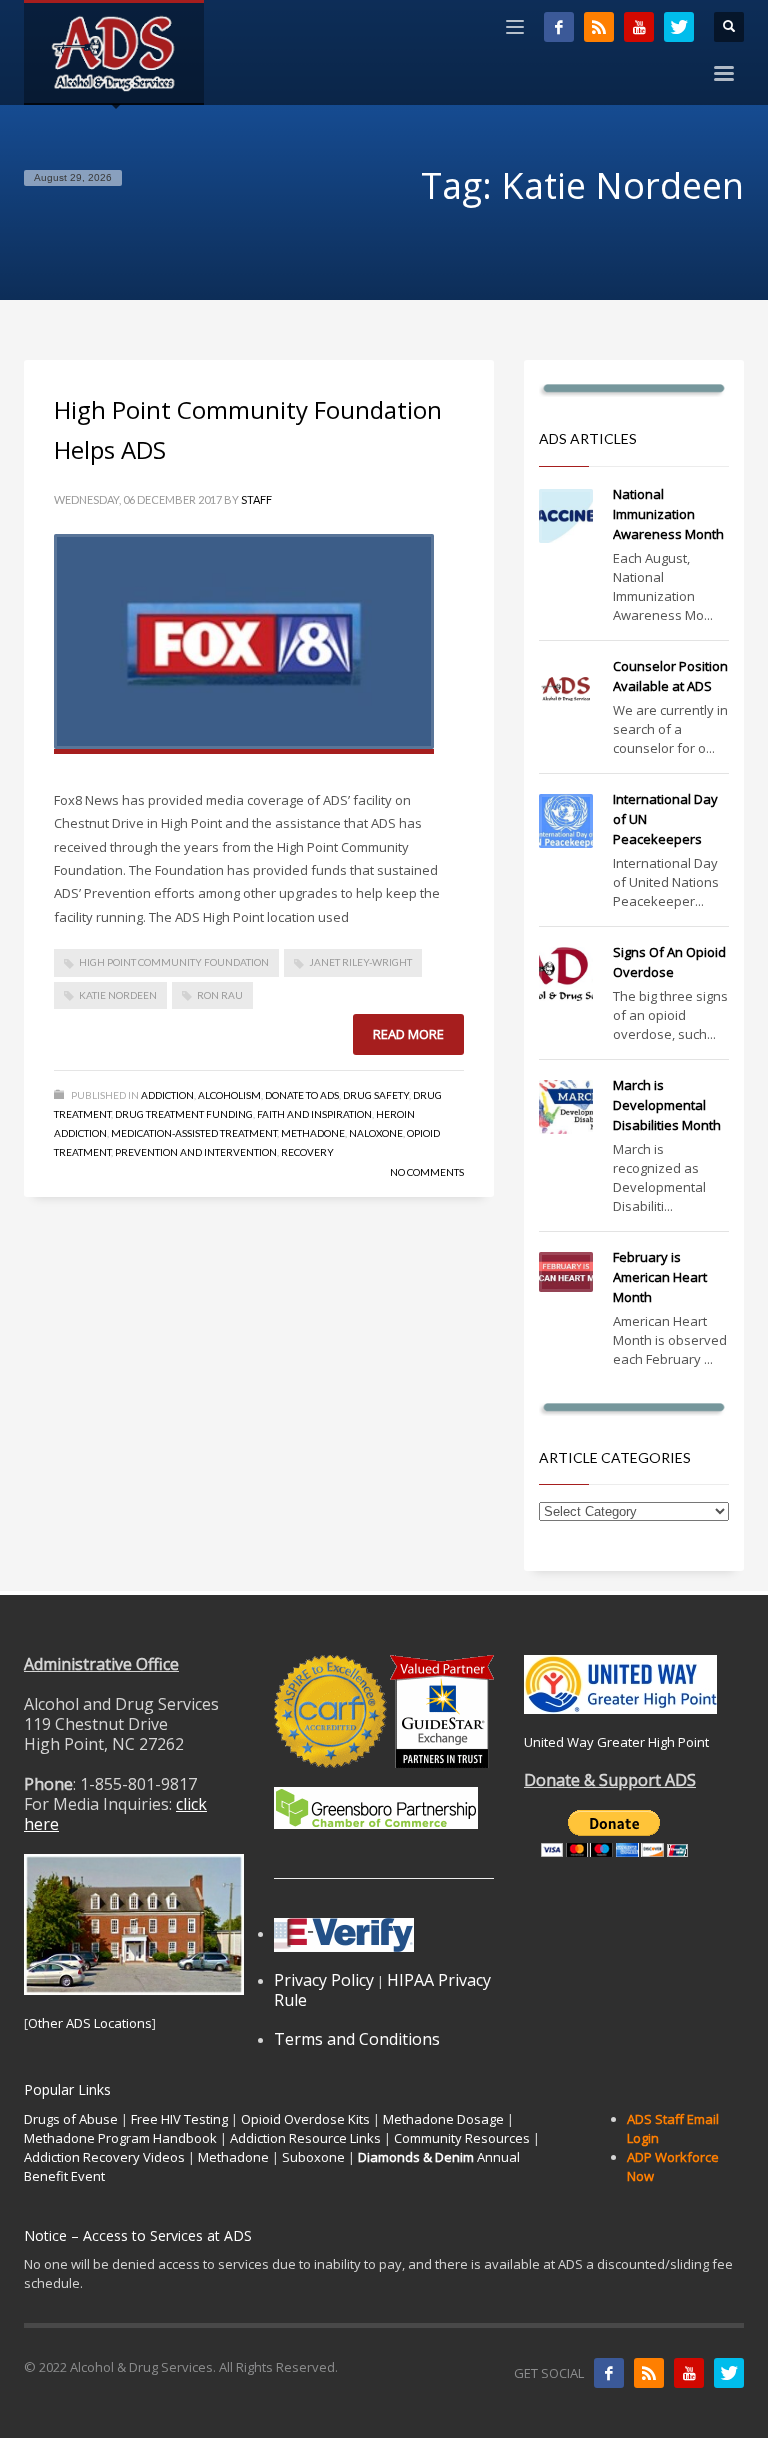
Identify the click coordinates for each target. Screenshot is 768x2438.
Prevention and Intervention (196, 1152)
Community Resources (462, 2138)
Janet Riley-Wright (360, 962)
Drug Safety (376, 1095)
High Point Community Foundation (174, 962)
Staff (256, 499)
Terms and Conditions (357, 2039)
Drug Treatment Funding (184, 1114)
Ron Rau (220, 995)
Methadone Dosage (443, 2119)
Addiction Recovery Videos (104, 2157)
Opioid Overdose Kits (305, 2119)
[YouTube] (639, 27)
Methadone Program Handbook (120, 2138)
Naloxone (376, 1133)
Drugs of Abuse (71, 2119)
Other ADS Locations (90, 2023)
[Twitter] (679, 27)
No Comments (427, 1172)
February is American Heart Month (660, 1277)
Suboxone (313, 2157)
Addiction (167, 1095)
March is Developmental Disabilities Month (667, 1105)
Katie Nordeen (118, 995)
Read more (408, 1034)
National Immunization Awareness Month (668, 514)
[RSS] (599, 27)
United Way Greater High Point (616, 1742)
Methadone (313, 1133)
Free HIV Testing (179, 2119)
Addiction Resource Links (305, 2138)
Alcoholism (229, 1095)
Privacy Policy (324, 1980)
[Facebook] (559, 27)
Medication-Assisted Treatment (194, 1133)
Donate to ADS (302, 1095)
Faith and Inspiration (314, 1114)
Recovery (307, 1152)
